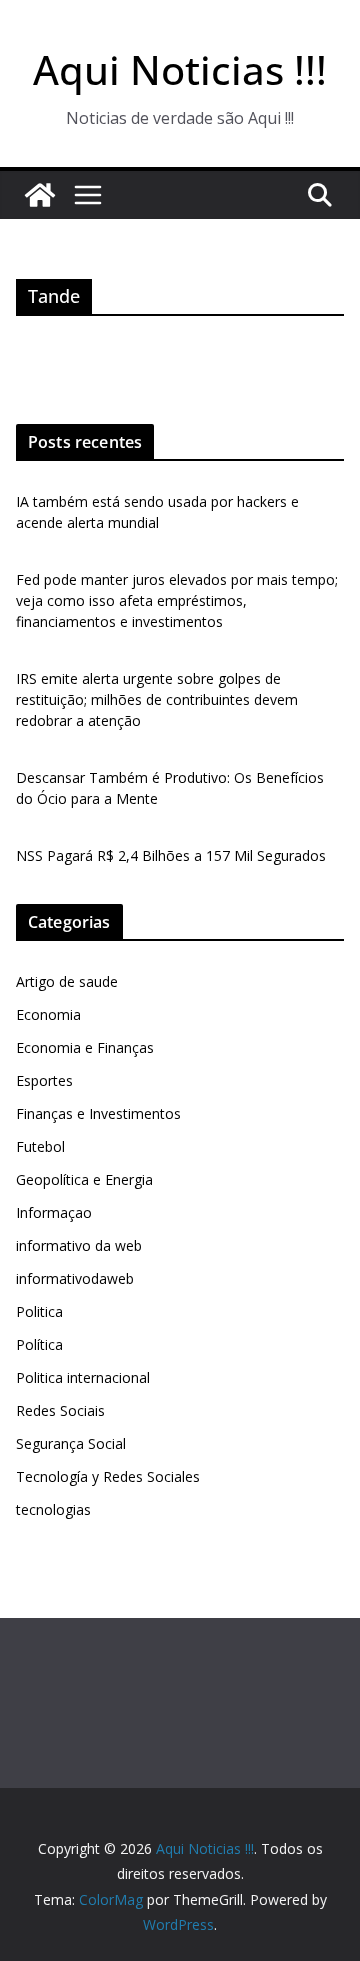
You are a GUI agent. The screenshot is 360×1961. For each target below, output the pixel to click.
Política (39, 1344)
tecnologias (53, 1509)
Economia (48, 1014)
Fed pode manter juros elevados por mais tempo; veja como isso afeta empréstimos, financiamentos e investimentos (177, 600)
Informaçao (54, 1212)
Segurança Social (71, 1443)
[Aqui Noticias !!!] (40, 195)
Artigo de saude (67, 981)
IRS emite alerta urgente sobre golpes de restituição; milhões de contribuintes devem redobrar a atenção (157, 699)
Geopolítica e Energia (84, 1179)
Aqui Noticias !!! (180, 69)
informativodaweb (75, 1278)
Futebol (40, 1146)
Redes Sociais (60, 1410)
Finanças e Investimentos (98, 1113)
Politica (39, 1311)
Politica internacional (83, 1377)
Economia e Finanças (85, 1047)
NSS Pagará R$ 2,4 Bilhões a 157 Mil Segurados (171, 855)
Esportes (44, 1080)
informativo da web (79, 1245)
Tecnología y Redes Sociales (108, 1476)
